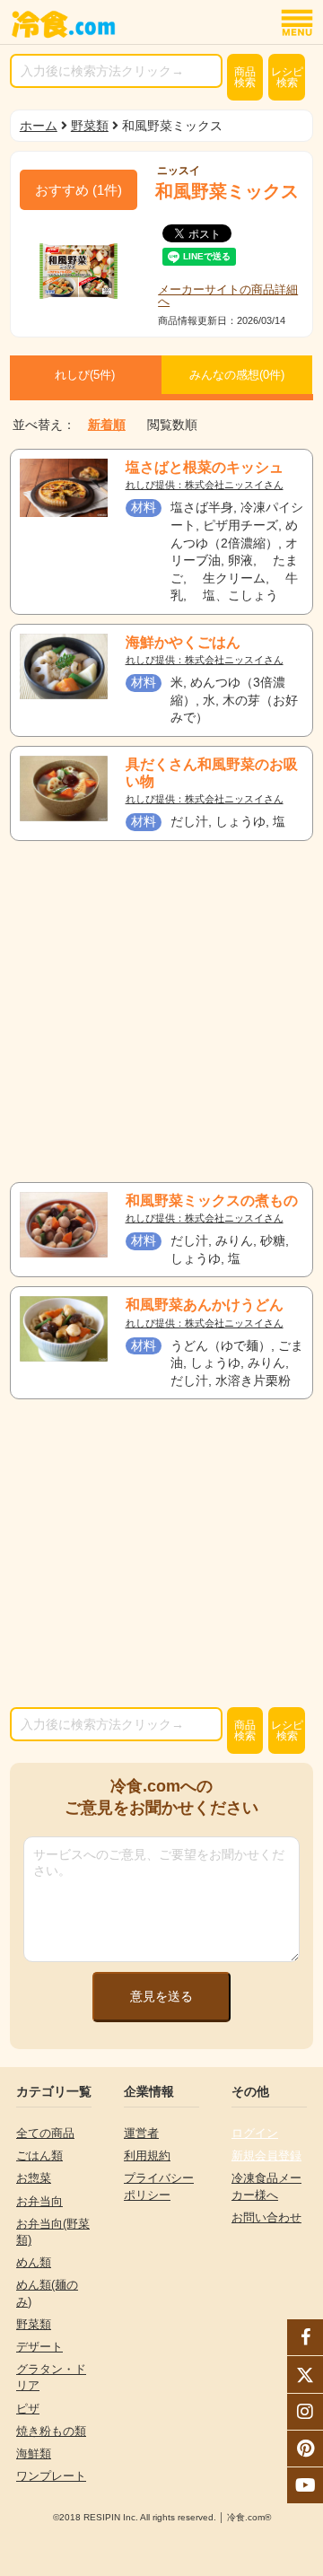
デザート (39, 2347)
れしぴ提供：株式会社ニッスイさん (205, 485)
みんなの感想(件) (237, 375)
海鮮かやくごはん (183, 642)
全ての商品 (45, 2133)
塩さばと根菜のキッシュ (205, 467)
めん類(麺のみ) (47, 2293)
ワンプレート (51, 2476)
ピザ (28, 2409)
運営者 (141, 2133)
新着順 (107, 425)
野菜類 (90, 126)
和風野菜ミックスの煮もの (212, 1200)
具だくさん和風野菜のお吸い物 (212, 773)
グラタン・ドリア (51, 2377)
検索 (245, 77)
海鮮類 (34, 2453)
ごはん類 (39, 2155)
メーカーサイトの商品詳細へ (228, 295)
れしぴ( (85, 375)
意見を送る (161, 1996)
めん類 (34, 2262)
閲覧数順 (172, 425)
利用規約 (147, 2155)
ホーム (39, 126)
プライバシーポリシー (159, 2186)
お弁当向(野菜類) (53, 2232)
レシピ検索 (287, 77)
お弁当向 (39, 2201)
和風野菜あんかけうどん (205, 1305)
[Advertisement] (161, 1012)
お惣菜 (34, 2178)
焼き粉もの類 (51, 2431)
